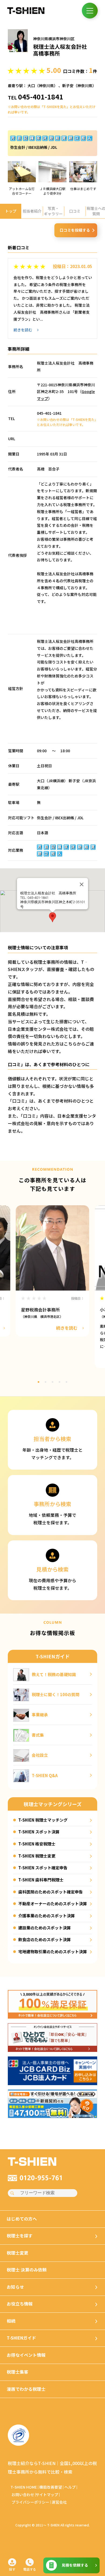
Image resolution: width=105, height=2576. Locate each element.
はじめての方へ (22, 2219)
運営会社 (59, 2502)
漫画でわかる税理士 (26, 2389)
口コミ (75, 211)
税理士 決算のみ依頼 (27, 2270)
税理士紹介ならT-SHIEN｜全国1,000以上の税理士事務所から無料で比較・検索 (52, 2468)
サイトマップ (47, 2495)
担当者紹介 (32, 211)
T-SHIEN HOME (24, 2487)
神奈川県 (46, 86)
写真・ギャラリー (53, 211)
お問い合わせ (23, 2495)
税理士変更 (17, 2253)
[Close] (82, 884)
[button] (52, 917)
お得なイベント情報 (26, 2355)
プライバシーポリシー (30, 2502)
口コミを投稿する (75, 230)
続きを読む (23, 330)
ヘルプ (70, 2487)
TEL (36, 97)
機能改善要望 (51, 2487)
